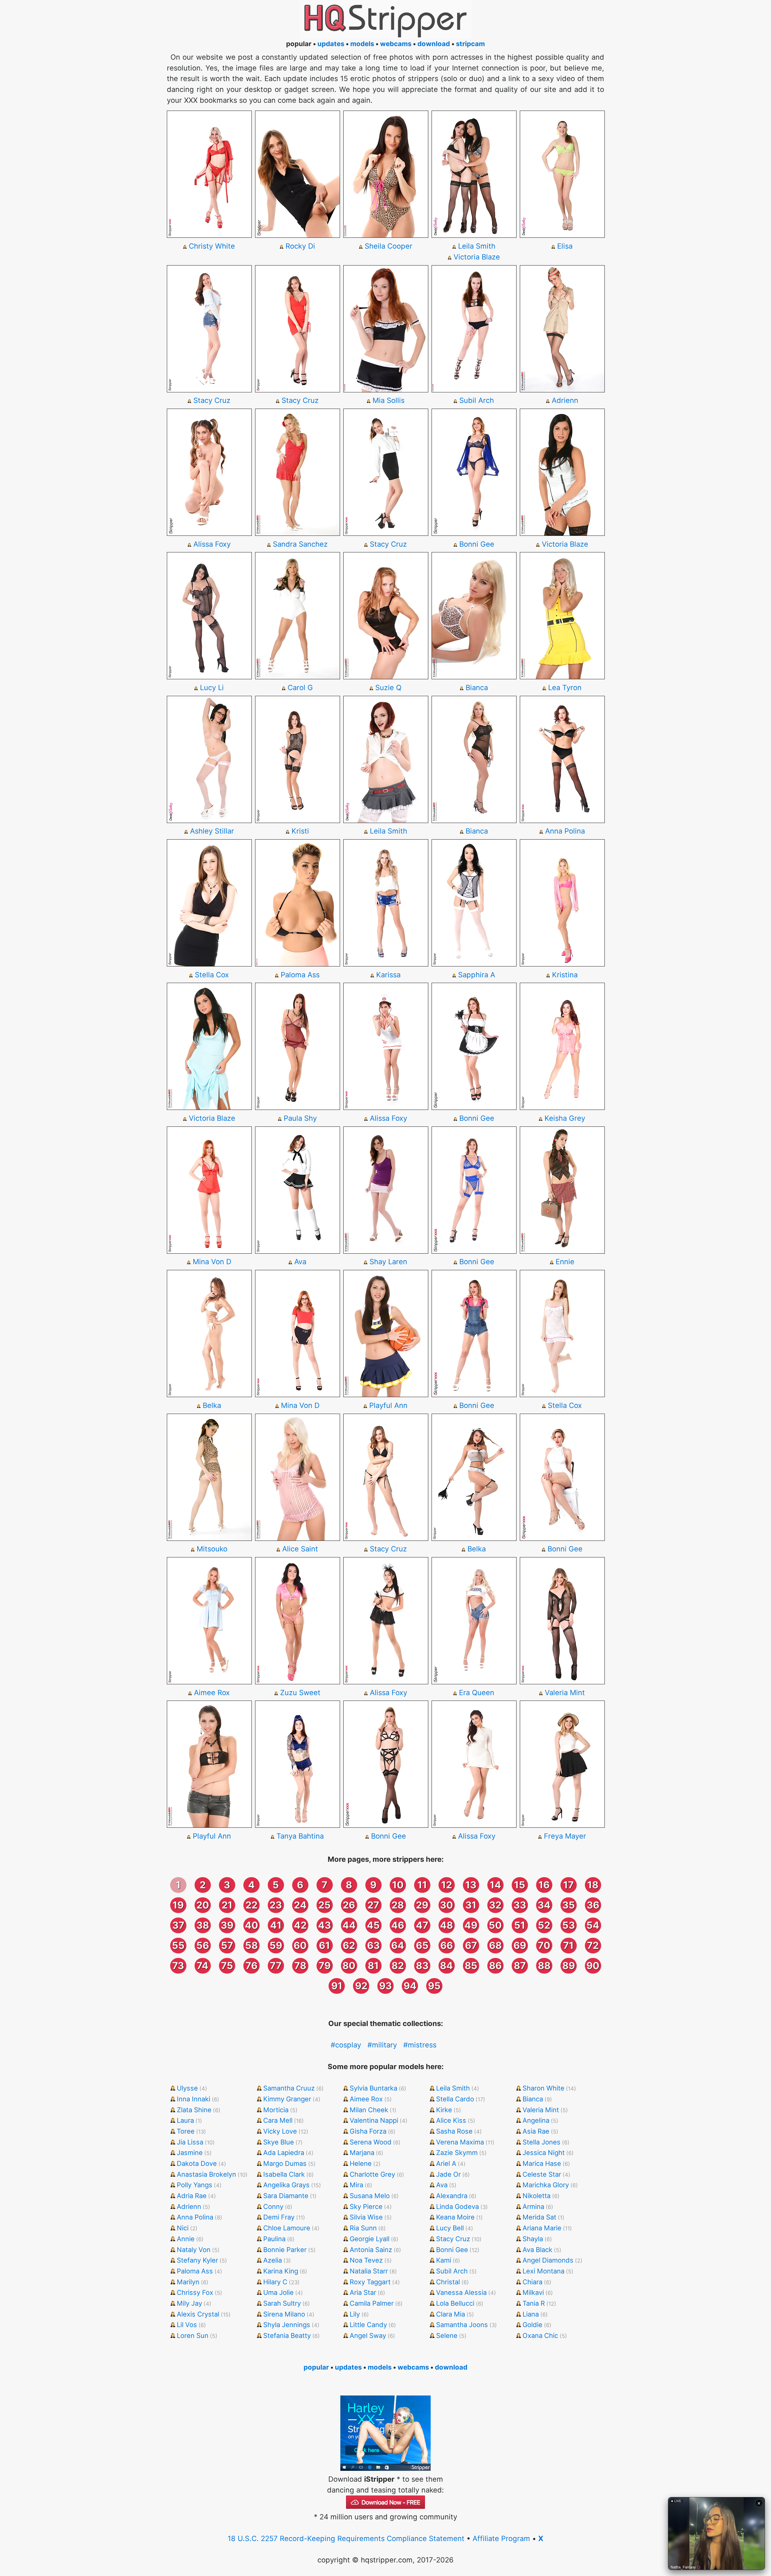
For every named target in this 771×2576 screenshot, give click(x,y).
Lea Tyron (565, 688)
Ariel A (446, 2163)
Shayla (533, 2239)
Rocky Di (300, 246)
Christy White (212, 246)
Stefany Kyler (197, 2260)
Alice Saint (300, 1549)
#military (382, 2045)
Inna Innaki (194, 2099)
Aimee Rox (212, 1693)
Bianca (477, 688)
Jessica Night (544, 2153)
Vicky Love (280, 2131)
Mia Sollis (389, 400)
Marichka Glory (546, 2185)
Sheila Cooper (389, 246)
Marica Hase (542, 2163)
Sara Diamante (286, 2196)
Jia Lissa (190, 2142)
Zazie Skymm (457, 2153)
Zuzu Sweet (300, 1693)
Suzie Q (388, 688)
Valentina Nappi (374, 2120)
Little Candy (368, 2325)
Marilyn (188, 2282)
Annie (186, 2239)
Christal (448, 2282)
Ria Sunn (363, 2228)
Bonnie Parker (285, 2250)
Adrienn (565, 400)
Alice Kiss (451, 2120)
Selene (447, 2336)
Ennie (565, 1262)
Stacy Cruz (212, 400)
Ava (300, 1262)
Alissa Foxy (212, 544)
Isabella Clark (284, 2174)
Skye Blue (279, 2142)
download (434, 44)
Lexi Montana (543, 2271)
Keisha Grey (565, 1118)
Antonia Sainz (371, 2250)
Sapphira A (477, 975)
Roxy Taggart (370, 2282)
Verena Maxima (460, 2142)
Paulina (274, 2239)
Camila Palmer (372, 2303)
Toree (186, 2131)
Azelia (273, 2260)
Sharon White (543, 2088)
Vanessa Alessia (461, 2292)
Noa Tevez (366, 2260)
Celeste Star (542, 2174)
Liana (531, 2314)
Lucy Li (212, 688)
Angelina (536, 2120)
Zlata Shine (194, 2110)
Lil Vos (187, 2325)
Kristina (565, 975)
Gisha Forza (368, 2131)
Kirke (444, 2110)
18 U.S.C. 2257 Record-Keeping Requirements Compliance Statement (346, 2538)
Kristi (300, 831)
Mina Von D (212, 1262)
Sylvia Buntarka (373, 2088)
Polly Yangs (195, 2185)
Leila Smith (477, 246)
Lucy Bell (450, 2228)
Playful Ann (388, 1405)
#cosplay (346, 2045)
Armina (533, 2207)
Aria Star (363, 2292)
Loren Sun (193, 2336)
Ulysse (187, 2088)
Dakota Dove (197, 2163)
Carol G (300, 688)
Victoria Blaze (477, 257)
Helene (361, 2163)
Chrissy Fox (195, 2292)
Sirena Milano (284, 2314)
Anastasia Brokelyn (206, 2174)
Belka (212, 1405)
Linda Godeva (457, 2207)
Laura (185, 2120)
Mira (356, 2185)
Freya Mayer (565, 1836)
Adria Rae (192, 2196)
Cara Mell (278, 2120)
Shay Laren (388, 1262)
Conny (273, 2207)
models (362, 44)
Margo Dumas (285, 2163)
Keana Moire (455, 2217)
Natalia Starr (369, 2271)
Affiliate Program (501, 2538)
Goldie (532, 2325)
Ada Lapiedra (284, 2153)
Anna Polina (565, 831)
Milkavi (533, 2292)
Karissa (388, 975)
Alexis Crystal (198, 2314)
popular (316, 2367)
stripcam (470, 44)
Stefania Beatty (287, 2336)
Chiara (532, 2282)
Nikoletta (537, 2196)
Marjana (362, 2153)
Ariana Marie (542, 2228)
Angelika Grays (286, 2185)
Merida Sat (539, 2217)
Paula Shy (300, 1118)
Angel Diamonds (548, 2260)
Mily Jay (189, 2303)
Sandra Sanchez (300, 544)
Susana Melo (370, 2196)
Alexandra (452, 2196)
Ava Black (537, 2250)
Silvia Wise (366, 2217)
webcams (396, 44)
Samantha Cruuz (289, 2088)
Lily (355, 2314)
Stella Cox (212, 975)
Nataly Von (194, 2250)
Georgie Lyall (370, 2239)
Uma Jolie (278, 2292)
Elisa (565, 246)
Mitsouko (212, 1549)
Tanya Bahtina (300, 1836)
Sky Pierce (366, 2207)
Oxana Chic (540, 2336)
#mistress (420, 2045)
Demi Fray (279, 2217)
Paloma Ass (300, 975)
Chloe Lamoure (287, 2228)
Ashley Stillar (212, 831)
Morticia (276, 2110)
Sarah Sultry (282, 2303)
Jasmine (190, 2153)
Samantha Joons (462, 2325)
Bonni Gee (477, 544)
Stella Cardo (455, 2099)
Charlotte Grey (372, 2174)
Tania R (534, 2303)
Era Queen (477, 1693)
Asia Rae (536, 2131)
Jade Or (448, 2174)
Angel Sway (368, 2336)
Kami (444, 2260)
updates (331, 44)
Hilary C (275, 2282)
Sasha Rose (454, 2131)
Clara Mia (451, 2314)
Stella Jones (542, 2142)
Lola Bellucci (455, 2303)
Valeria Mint (565, 1693)
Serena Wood (371, 2142)
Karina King (281, 2271)
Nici (183, 2228)
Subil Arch (477, 400)
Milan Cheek (369, 2110)
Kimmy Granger (287, 2099)
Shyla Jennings (287, 2325)
